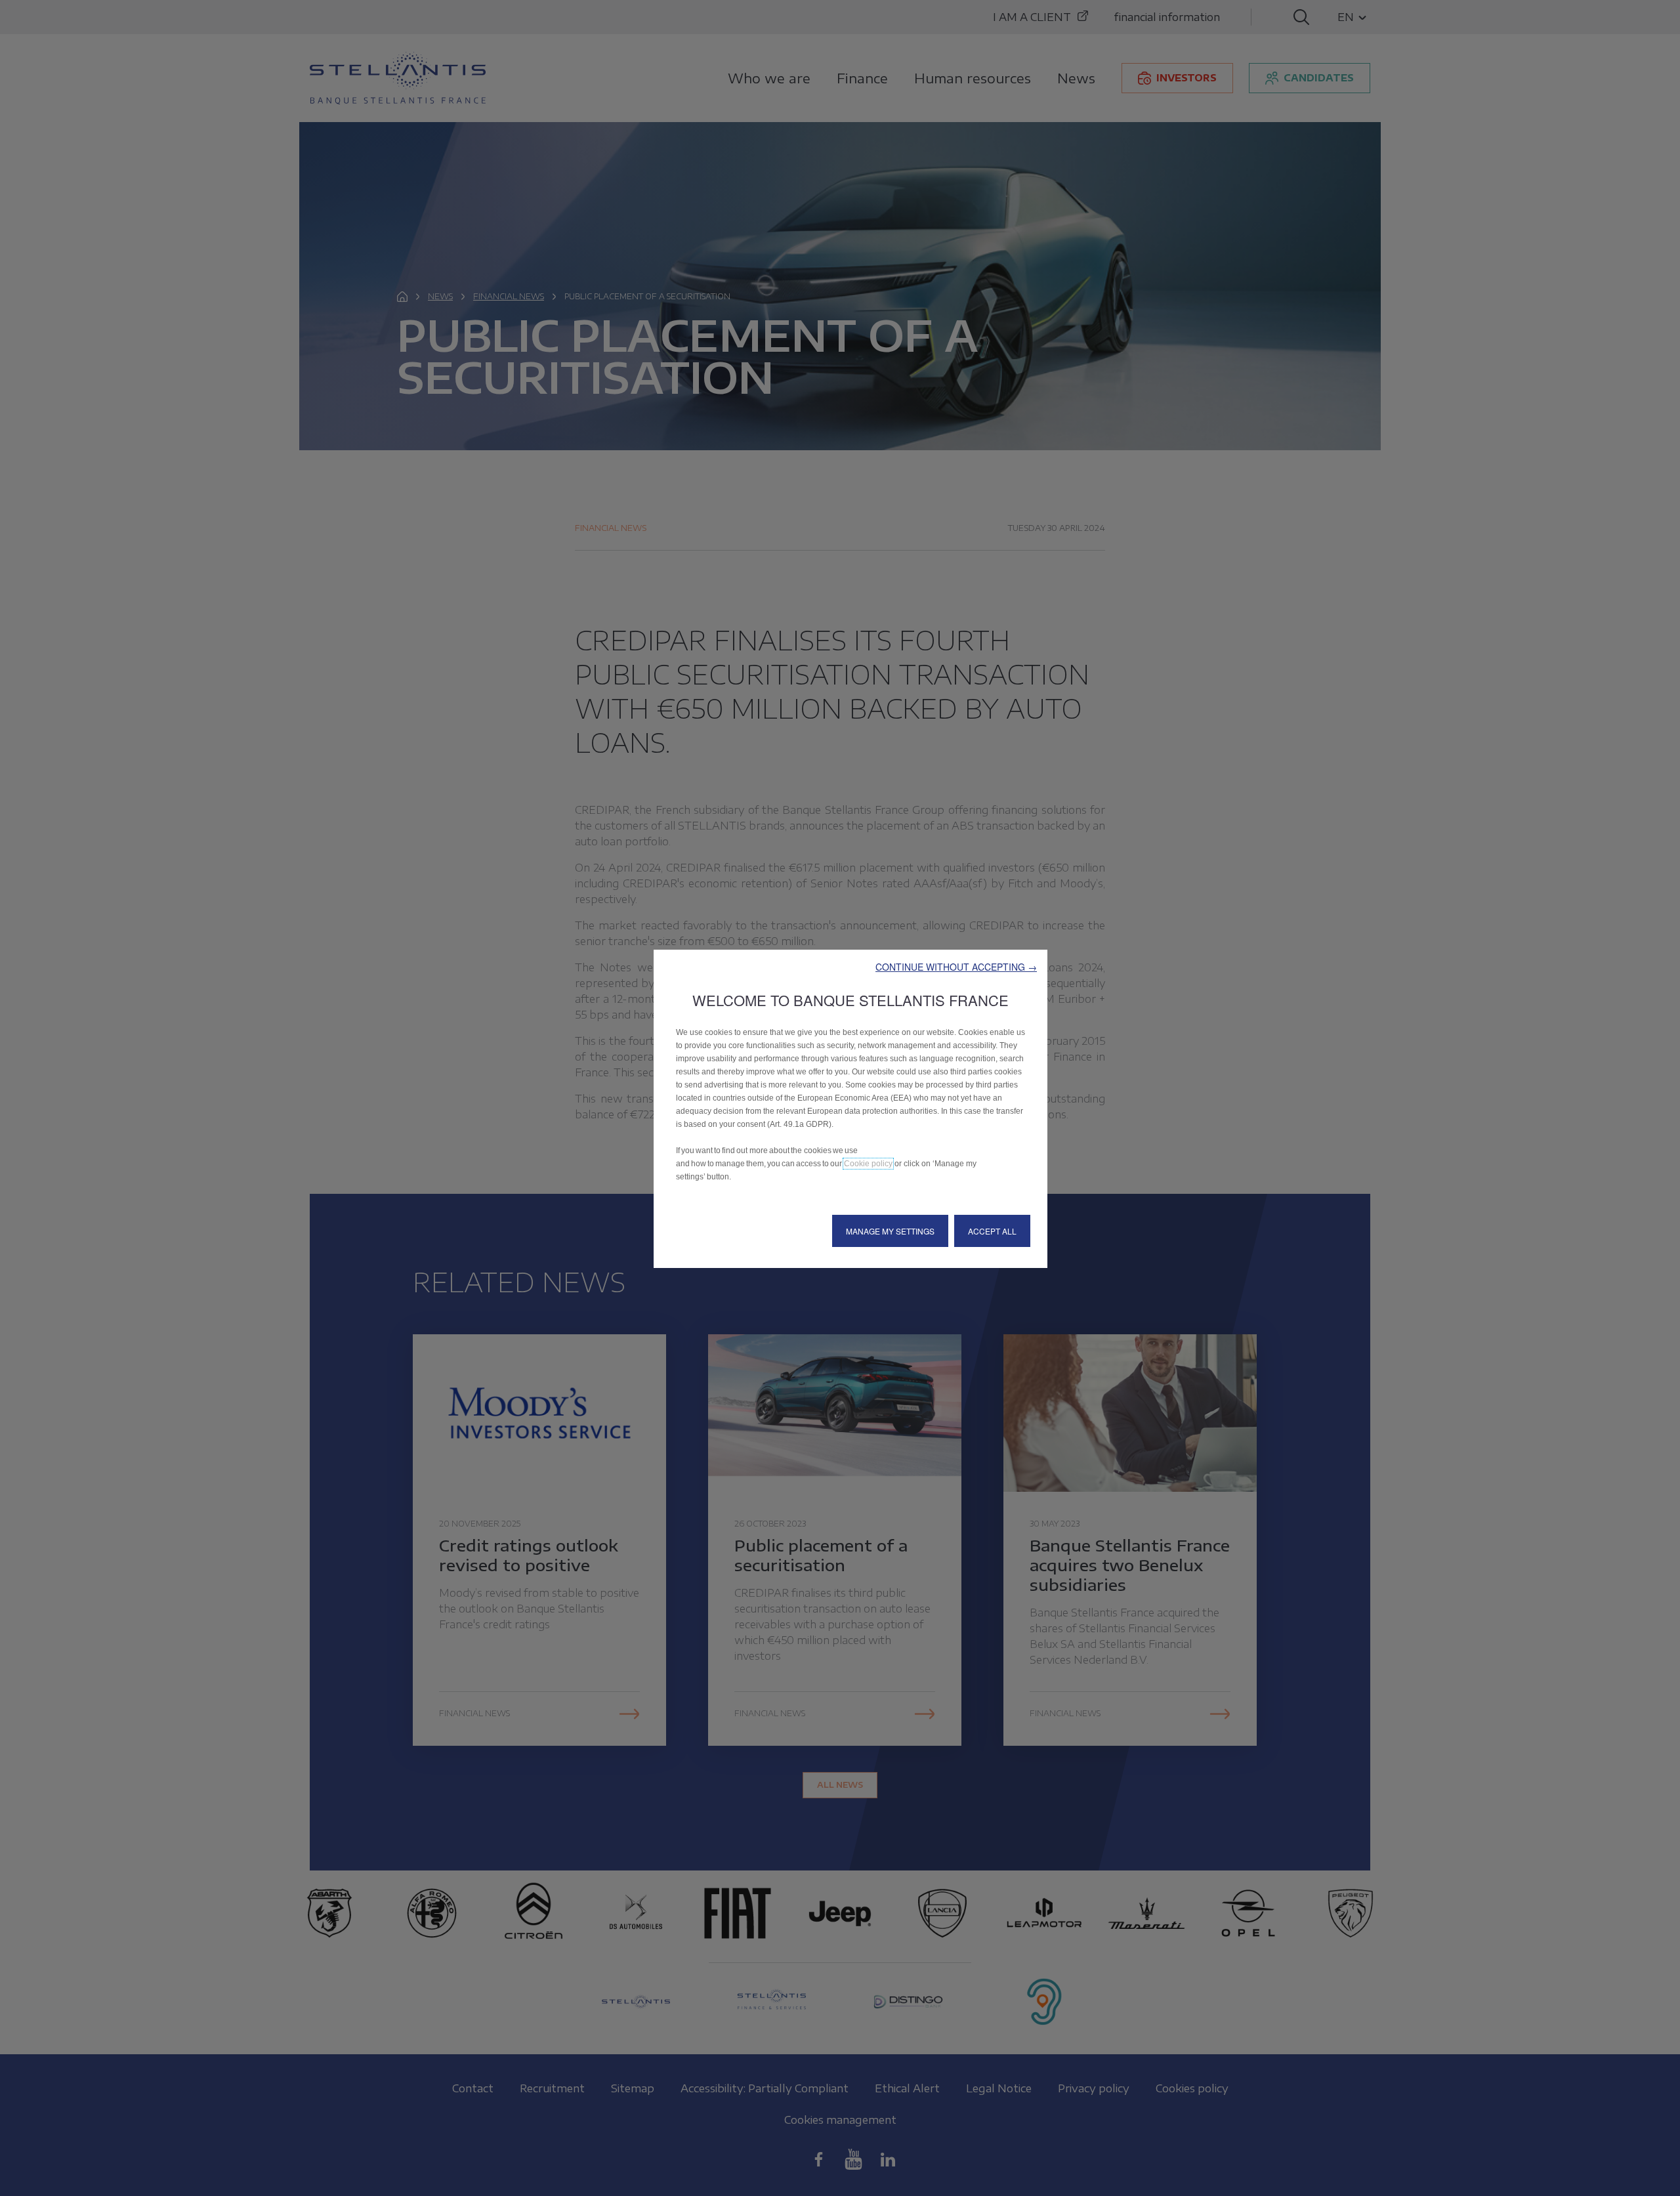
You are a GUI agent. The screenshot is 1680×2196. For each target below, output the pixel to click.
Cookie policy (868, 1164)
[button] (956, 967)
